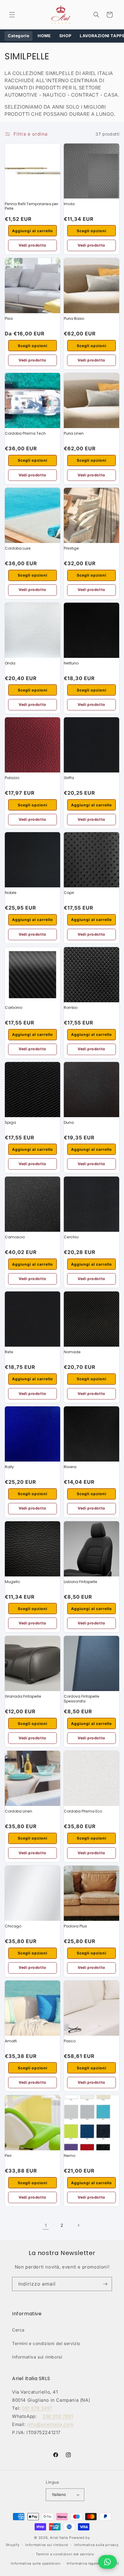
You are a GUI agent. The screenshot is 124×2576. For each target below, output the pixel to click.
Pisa (9, 318)
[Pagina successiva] (78, 2225)
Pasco (70, 2041)
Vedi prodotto (33, 245)
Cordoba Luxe (18, 548)
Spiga (10, 1122)
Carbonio (14, 1008)
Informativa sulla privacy (96, 2545)
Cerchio (71, 1237)
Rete (9, 1352)
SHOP (65, 36)
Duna (69, 1122)
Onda (10, 663)
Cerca (18, 2330)
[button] (12, 15)
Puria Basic (74, 318)
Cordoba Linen (19, 1811)
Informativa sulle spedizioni (36, 2563)
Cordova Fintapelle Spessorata (82, 1699)
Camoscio (15, 1237)
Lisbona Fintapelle (81, 1582)
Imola (69, 204)
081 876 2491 (37, 2408)
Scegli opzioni (91, 231)
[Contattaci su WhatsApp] (107, 2562)
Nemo (70, 2156)
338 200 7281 (58, 2416)
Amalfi (11, 2041)
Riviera (70, 1467)
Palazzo (12, 778)
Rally (9, 1467)
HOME (44, 36)
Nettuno (71, 663)
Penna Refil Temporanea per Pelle (31, 206)
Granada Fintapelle (23, 1696)
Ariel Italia (59, 2538)
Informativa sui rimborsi (37, 2357)
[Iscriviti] (105, 2284)
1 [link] (46, 2225)
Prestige (71, 548)
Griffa (69, 778)
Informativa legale (83, 2563)
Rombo (71, 1008)
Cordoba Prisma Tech (25, 433)
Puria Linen (74, 433)
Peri (8, 2156)
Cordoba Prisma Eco (83, 1811)
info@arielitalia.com (50, 2424)
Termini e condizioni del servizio (46, 2343)
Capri (69, 893)
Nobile (11, 893)
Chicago (13, 1926)
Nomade (72, 1352)
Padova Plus (75, 1926)
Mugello (12, 1582)
